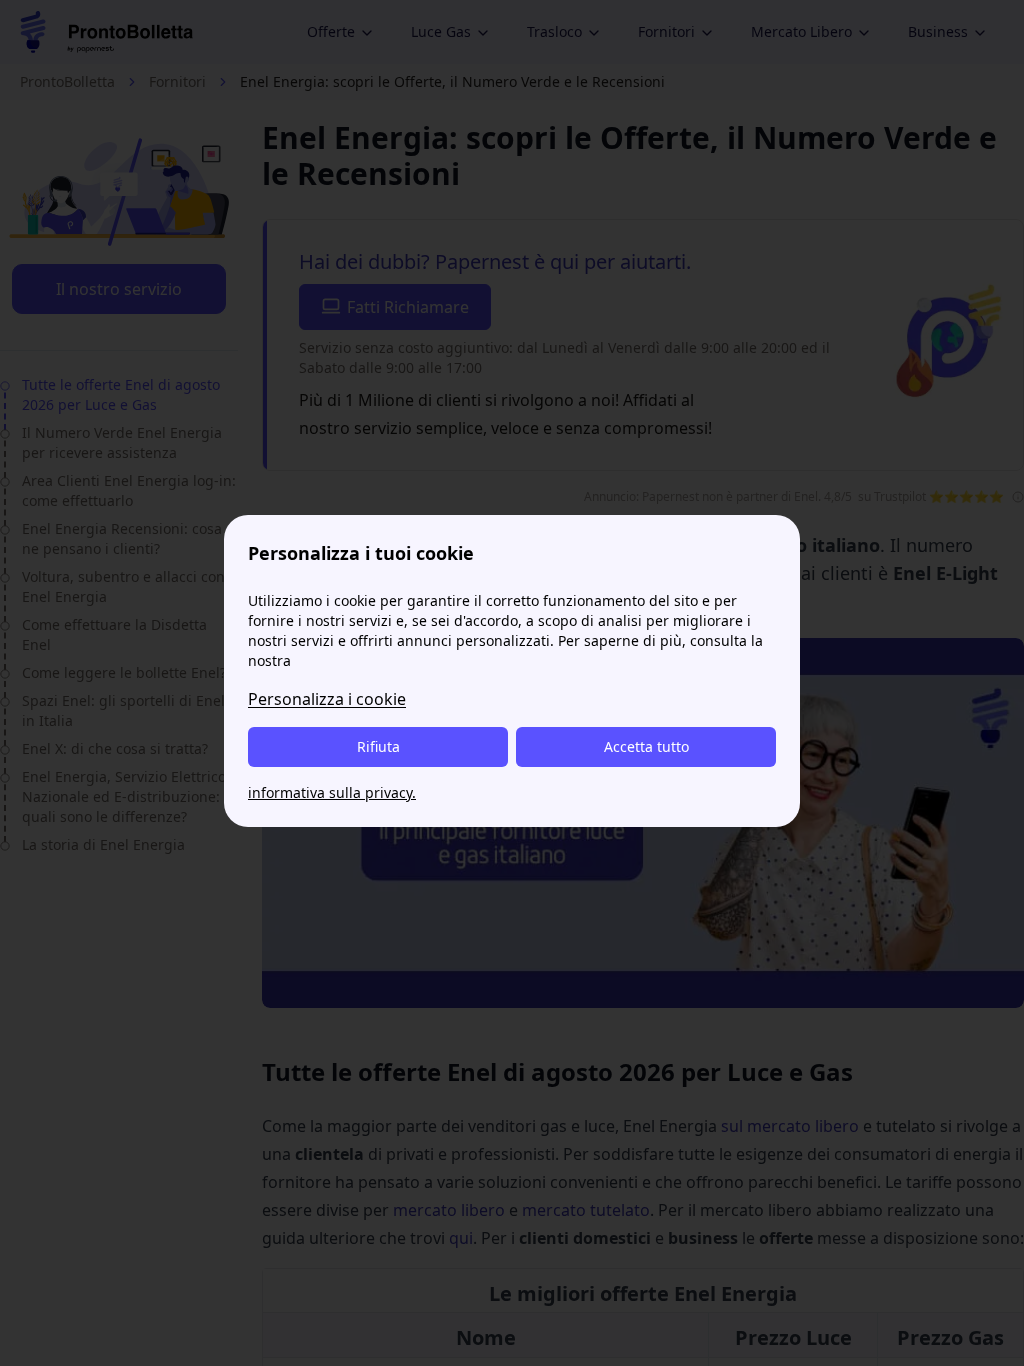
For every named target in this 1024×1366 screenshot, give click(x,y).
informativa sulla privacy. (332, 792)
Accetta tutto (646, 746)
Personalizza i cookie (327, 699)
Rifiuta (378, 746)
